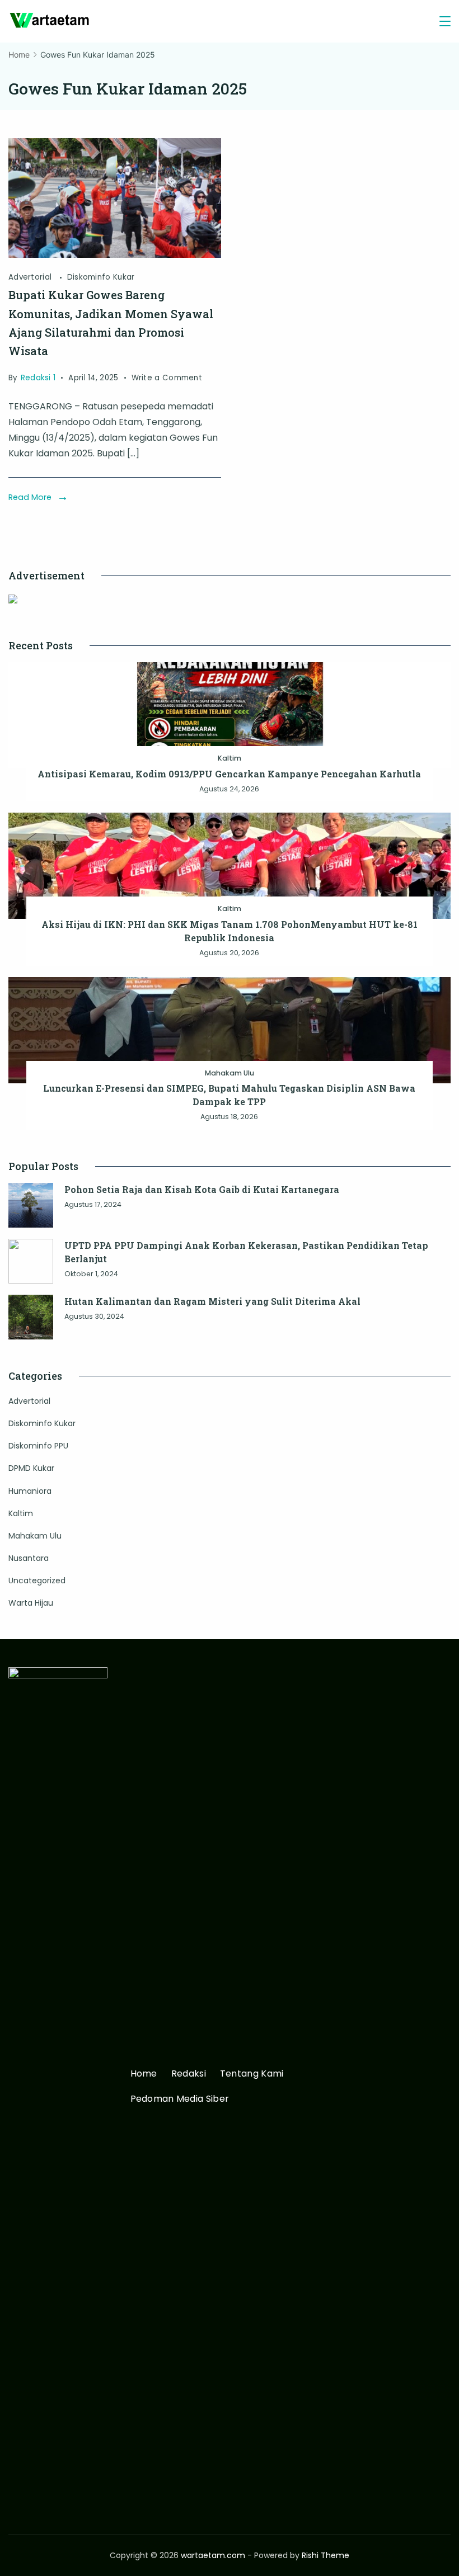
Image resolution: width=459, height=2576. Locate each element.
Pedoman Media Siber (180, 2099)
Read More (30, 497)
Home (144, 2074)
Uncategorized (37, 1580)
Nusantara (29, 1558)
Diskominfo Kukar (101, 277)
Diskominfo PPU (38, 1446)
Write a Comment (167, 379)
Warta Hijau (31, 1603)
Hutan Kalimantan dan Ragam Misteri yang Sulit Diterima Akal (212, 1301)
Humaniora (30, 1491)
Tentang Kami (252, 2074)
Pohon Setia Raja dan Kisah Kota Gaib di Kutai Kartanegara (202, 1189)
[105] (115, 255)
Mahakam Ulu (230, 1073)
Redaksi (189, 2074)
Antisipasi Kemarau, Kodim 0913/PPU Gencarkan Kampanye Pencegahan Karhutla (229, 774)
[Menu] (445, 21)
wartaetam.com (213, 2555)
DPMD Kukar (31, 1468)
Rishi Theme (325, 2555)
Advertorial (31, 277)
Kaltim (230, 758)
